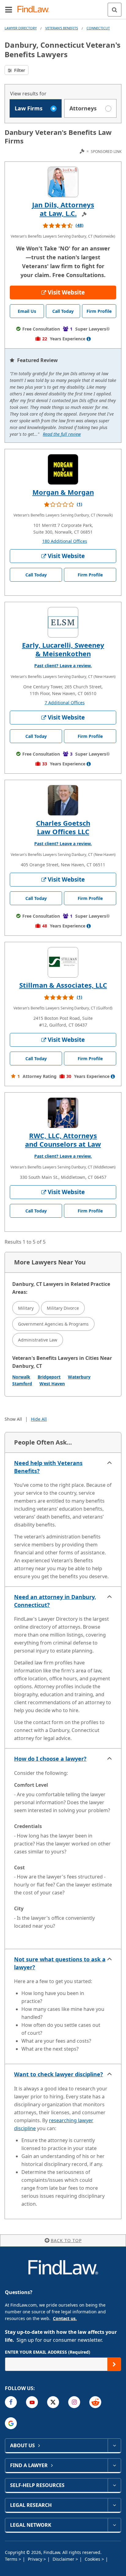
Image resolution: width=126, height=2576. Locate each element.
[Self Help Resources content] (114, 2485)
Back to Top (66, 2240)
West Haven (52, 1384)
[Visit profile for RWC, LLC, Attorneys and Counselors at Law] (63, 1113)
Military (26, 1308)
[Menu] (9, 9)
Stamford (22, 1384)
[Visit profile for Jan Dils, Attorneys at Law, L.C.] (63, 182)
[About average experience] (89, 339)
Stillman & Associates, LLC (63, 985)
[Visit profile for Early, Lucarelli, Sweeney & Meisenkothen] (63, 622)
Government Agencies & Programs (53, 1324)
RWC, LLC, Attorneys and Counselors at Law (63, 1140)
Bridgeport (49, 1377)
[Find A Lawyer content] (114, 2465)
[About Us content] (114, 2445)
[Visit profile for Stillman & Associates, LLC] (63, 962)
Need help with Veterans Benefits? (48, 1467)
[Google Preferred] (11, 2423)
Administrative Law (38, 1340)
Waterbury (79, 1377)
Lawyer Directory (21, 28)
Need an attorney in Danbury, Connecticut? (55, 1601)
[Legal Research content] (114, 2505)
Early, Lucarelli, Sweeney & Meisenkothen (63, 649)
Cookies (93, 2559)
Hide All (39, 1419)
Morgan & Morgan (63, 492)
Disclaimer (64, 2559)
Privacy (36, 2559)
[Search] (115, 10)
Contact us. (65, 2318)
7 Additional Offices (65, 703)
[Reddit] (95, 2402)
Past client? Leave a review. (63, 666)
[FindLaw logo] (35, 10)
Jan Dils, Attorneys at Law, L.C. (63, 209)
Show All (13, 1419)
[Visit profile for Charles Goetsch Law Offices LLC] (63, 800)
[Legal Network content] (114, 2525)
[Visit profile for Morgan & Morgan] (63, 469)
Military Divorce (63, 1308)
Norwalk (21, 1377)
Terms (12, 2559)
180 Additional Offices (65, 541)
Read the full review (62, 434)
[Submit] (114, 2364)
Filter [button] (19, 70)
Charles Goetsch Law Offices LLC (63, 827)
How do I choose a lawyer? (50, 1759)
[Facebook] (11, 2402)
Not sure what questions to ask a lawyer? (60, 1963)
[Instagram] (74, 2402)
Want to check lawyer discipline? (59, 2074)
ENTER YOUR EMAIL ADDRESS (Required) (48, 2352)
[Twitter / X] (53, 2402)
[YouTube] (32, 2402)
